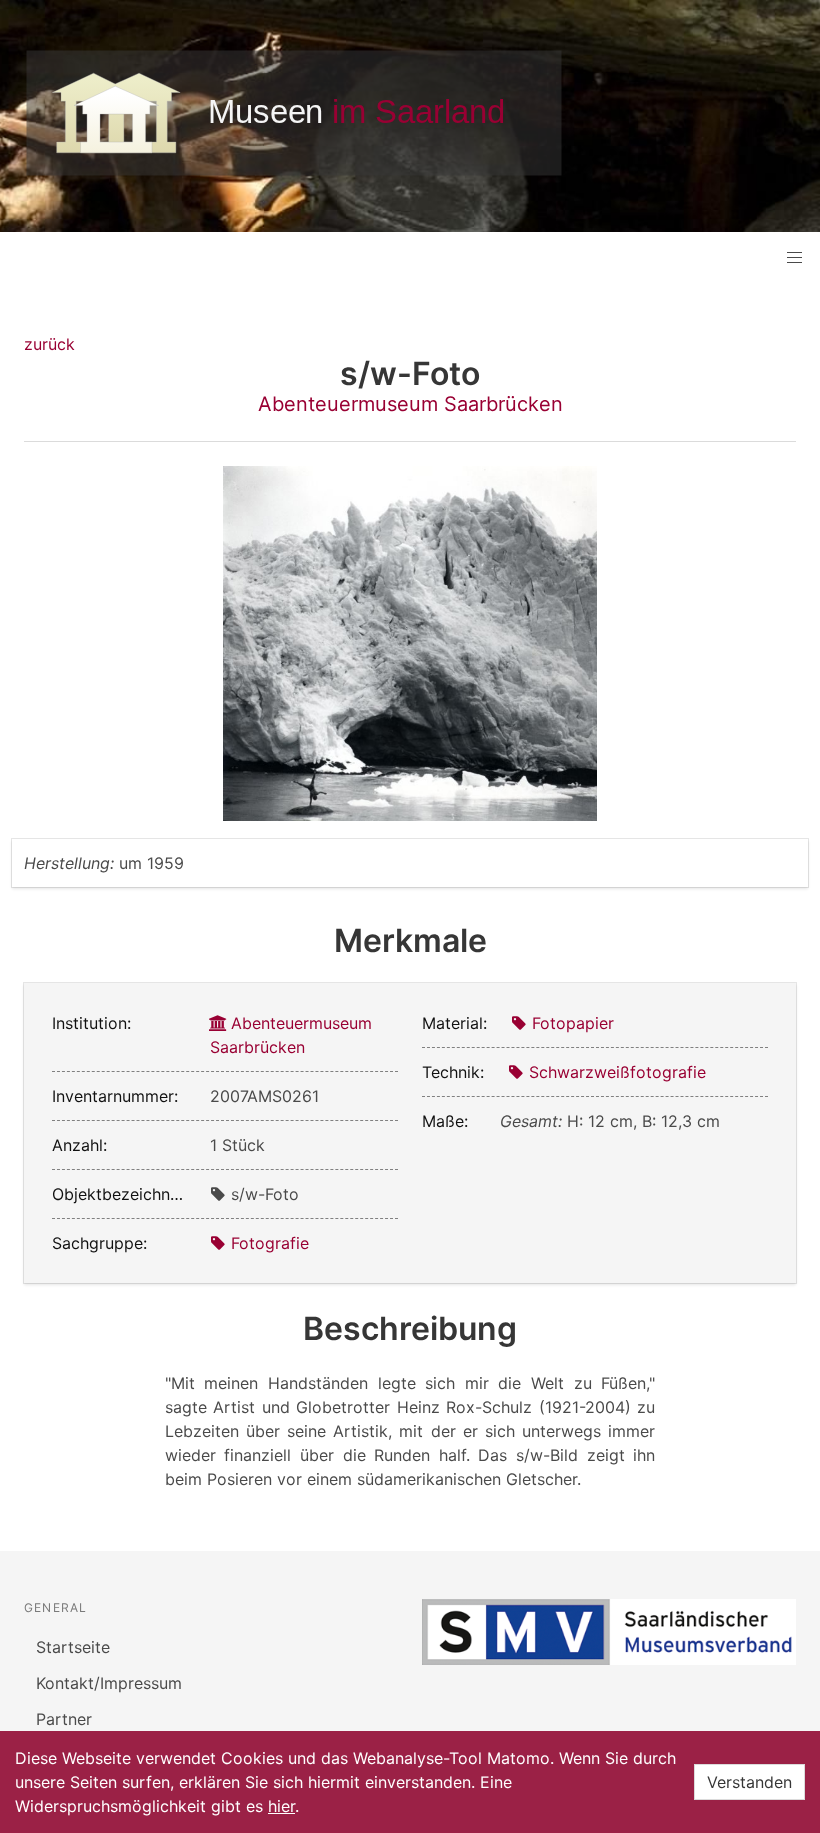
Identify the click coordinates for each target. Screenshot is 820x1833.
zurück (49, 344)
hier (281, 1806)
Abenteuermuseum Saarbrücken (410, 404)
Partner (64, 1719)
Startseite (73, 1647)
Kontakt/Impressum (109, 1683)
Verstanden (749, 1782)
